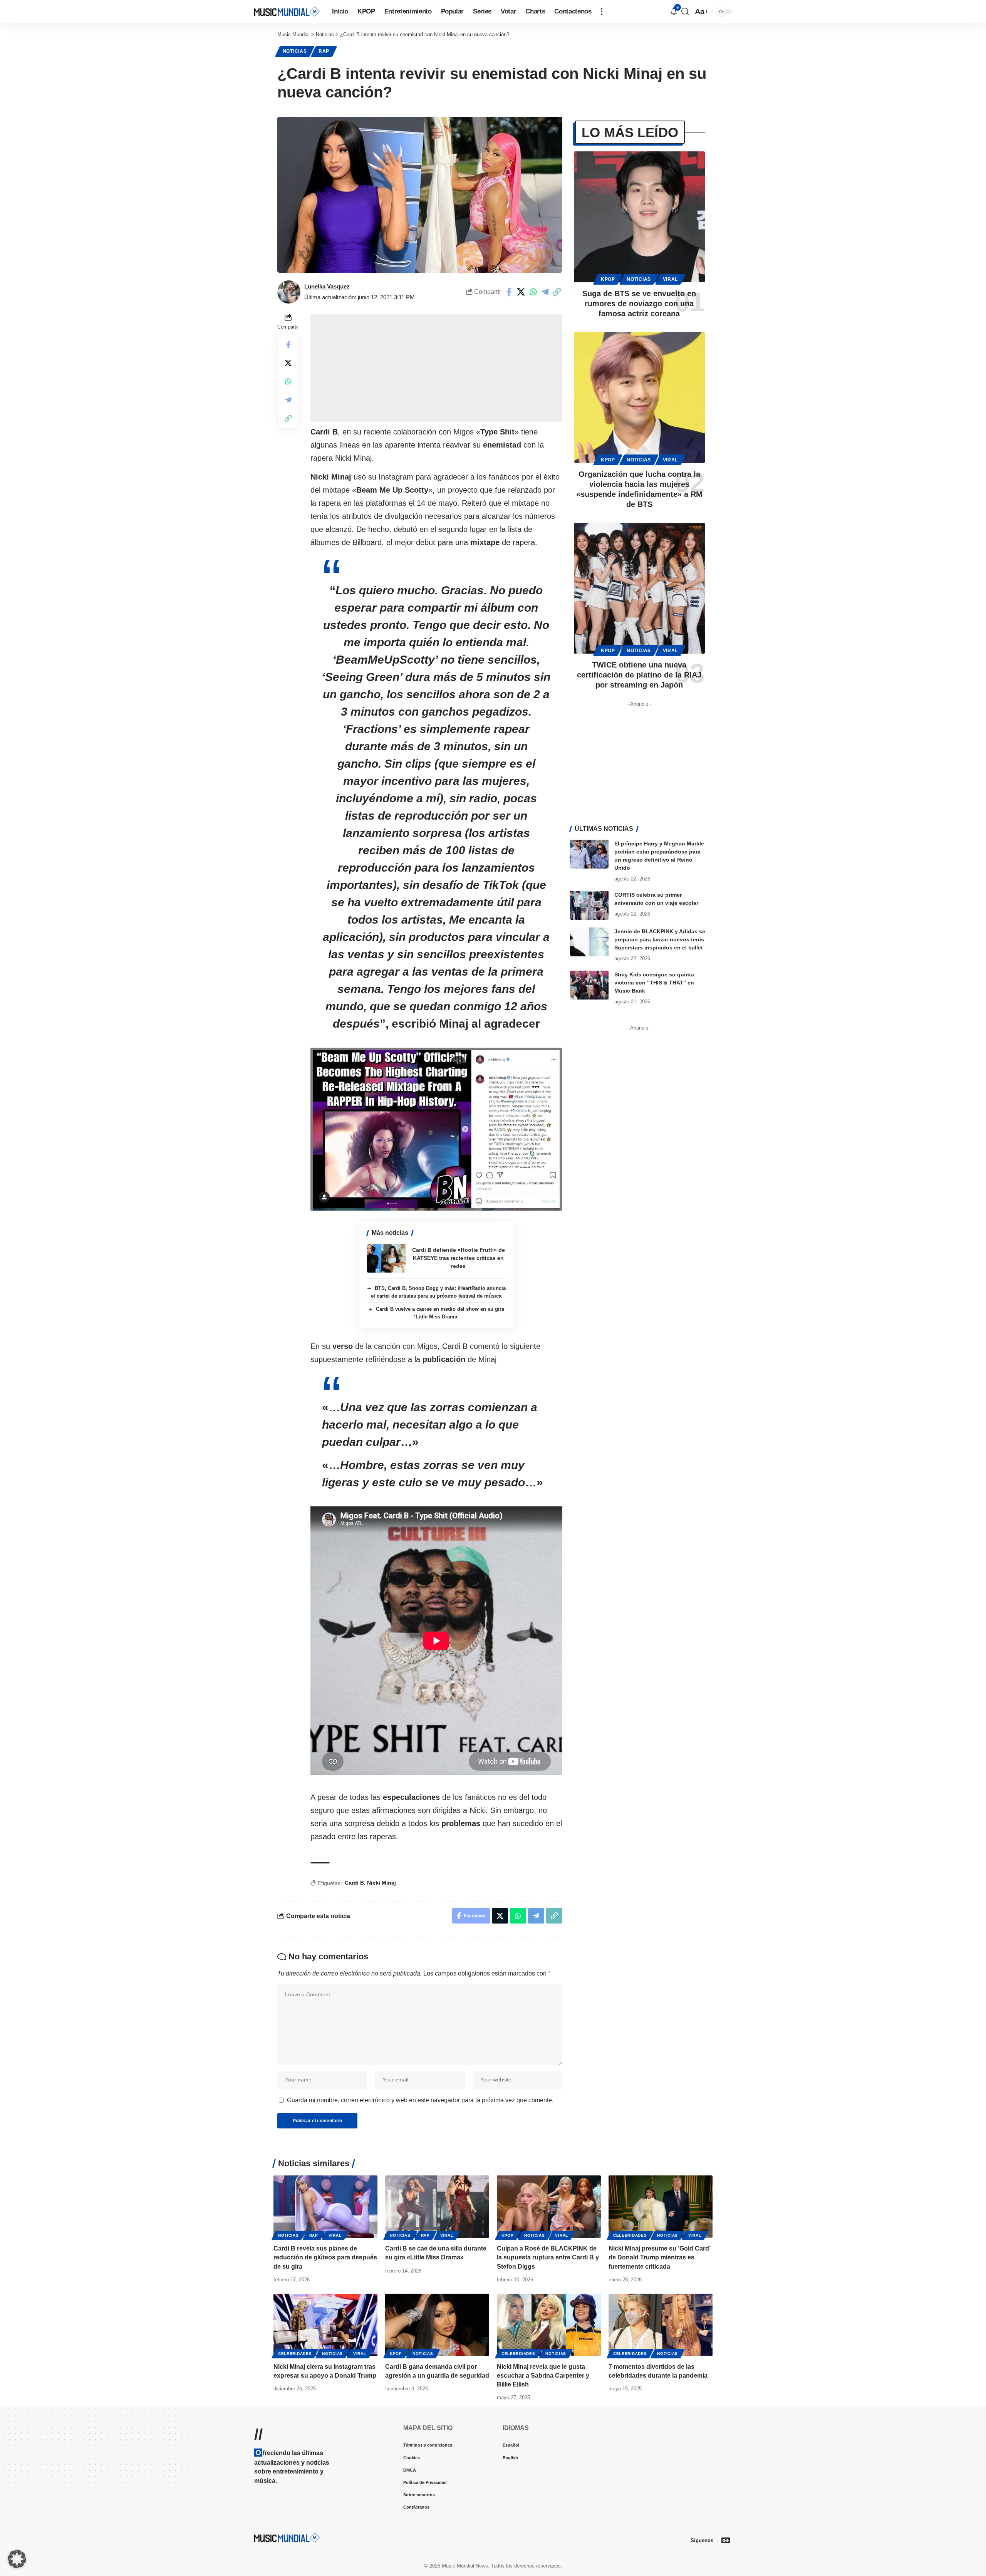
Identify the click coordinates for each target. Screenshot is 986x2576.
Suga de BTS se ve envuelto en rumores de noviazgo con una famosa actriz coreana (639, 304)
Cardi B (354, 1883)
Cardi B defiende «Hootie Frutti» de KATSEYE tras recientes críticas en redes (459, 1258)
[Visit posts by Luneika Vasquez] (289, 292)
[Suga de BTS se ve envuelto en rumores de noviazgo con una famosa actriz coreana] (639, 217)
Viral (671, 279)
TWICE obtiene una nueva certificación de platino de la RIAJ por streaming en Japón (639, 675)
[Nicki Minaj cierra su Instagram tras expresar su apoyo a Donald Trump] (325, 2325)
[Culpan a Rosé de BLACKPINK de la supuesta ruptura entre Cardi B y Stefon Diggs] (549, 2207)
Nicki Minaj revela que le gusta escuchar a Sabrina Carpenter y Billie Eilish (543, 2376)
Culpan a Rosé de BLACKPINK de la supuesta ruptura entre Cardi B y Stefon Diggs (548, 2257)
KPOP (608, 279)
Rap (324, 51)
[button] (602, 12)
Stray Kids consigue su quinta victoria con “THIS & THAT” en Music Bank (654, 983)
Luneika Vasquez (327, 286)
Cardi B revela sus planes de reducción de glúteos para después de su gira (325, 2257)
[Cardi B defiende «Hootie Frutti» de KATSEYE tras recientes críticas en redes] (386, 1258)
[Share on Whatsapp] (533, 292)
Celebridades (630, 2235)
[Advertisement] (436, 368)
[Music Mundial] (287, 11)
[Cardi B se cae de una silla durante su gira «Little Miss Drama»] (437, 2207)
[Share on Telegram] (545, 292)
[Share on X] (521, 292)
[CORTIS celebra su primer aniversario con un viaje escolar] (589, 905)
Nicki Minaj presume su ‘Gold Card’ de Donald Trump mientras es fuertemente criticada (660, 2257)
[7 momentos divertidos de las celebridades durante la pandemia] (661, 2325)
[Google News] (726, 2540)
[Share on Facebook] (509, 292)
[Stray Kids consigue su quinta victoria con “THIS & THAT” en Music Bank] (589, 985)
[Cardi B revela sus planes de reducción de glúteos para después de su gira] (325, 2207)
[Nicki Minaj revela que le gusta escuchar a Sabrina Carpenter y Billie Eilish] (549, 2325)
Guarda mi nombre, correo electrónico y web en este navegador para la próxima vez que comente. (420, 2100)
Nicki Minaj (381, 1883)
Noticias (295, 51)
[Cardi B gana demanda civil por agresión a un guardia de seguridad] (437, 2325)
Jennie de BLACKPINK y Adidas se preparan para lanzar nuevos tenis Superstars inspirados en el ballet (660, 939)
